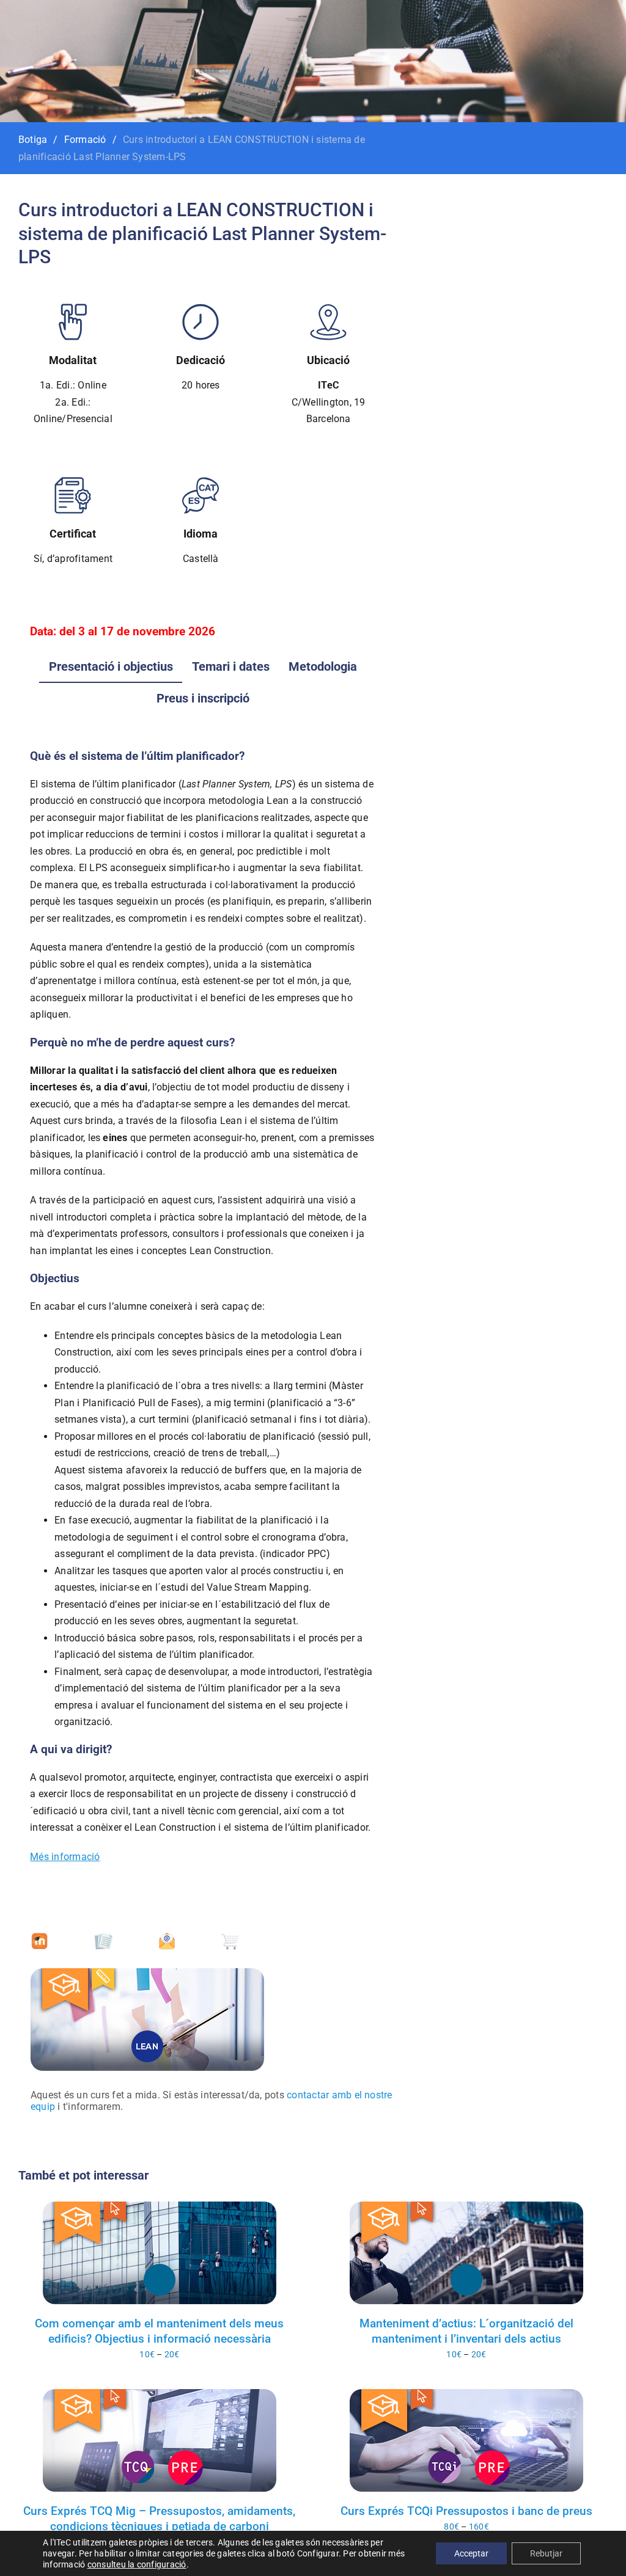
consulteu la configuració (137, 2564)
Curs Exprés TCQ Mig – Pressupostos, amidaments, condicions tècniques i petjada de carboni (159, 2519)
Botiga (33, 140)
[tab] (111, 666)
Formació (85, 140)
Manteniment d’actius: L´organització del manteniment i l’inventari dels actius (466, 2331)
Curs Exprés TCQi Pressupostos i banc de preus (466, 2511)
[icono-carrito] (230, 1937)
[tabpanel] (202, 1307)
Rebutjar (546, 2553)
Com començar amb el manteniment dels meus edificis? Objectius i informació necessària (159, 2331)
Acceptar (471, 2553)
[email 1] (167, 1937)
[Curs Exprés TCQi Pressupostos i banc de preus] (466, 2440)
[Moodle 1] (40, 1937)
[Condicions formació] (103, 1937)
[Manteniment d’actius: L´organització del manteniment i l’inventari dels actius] (466, 2253)
